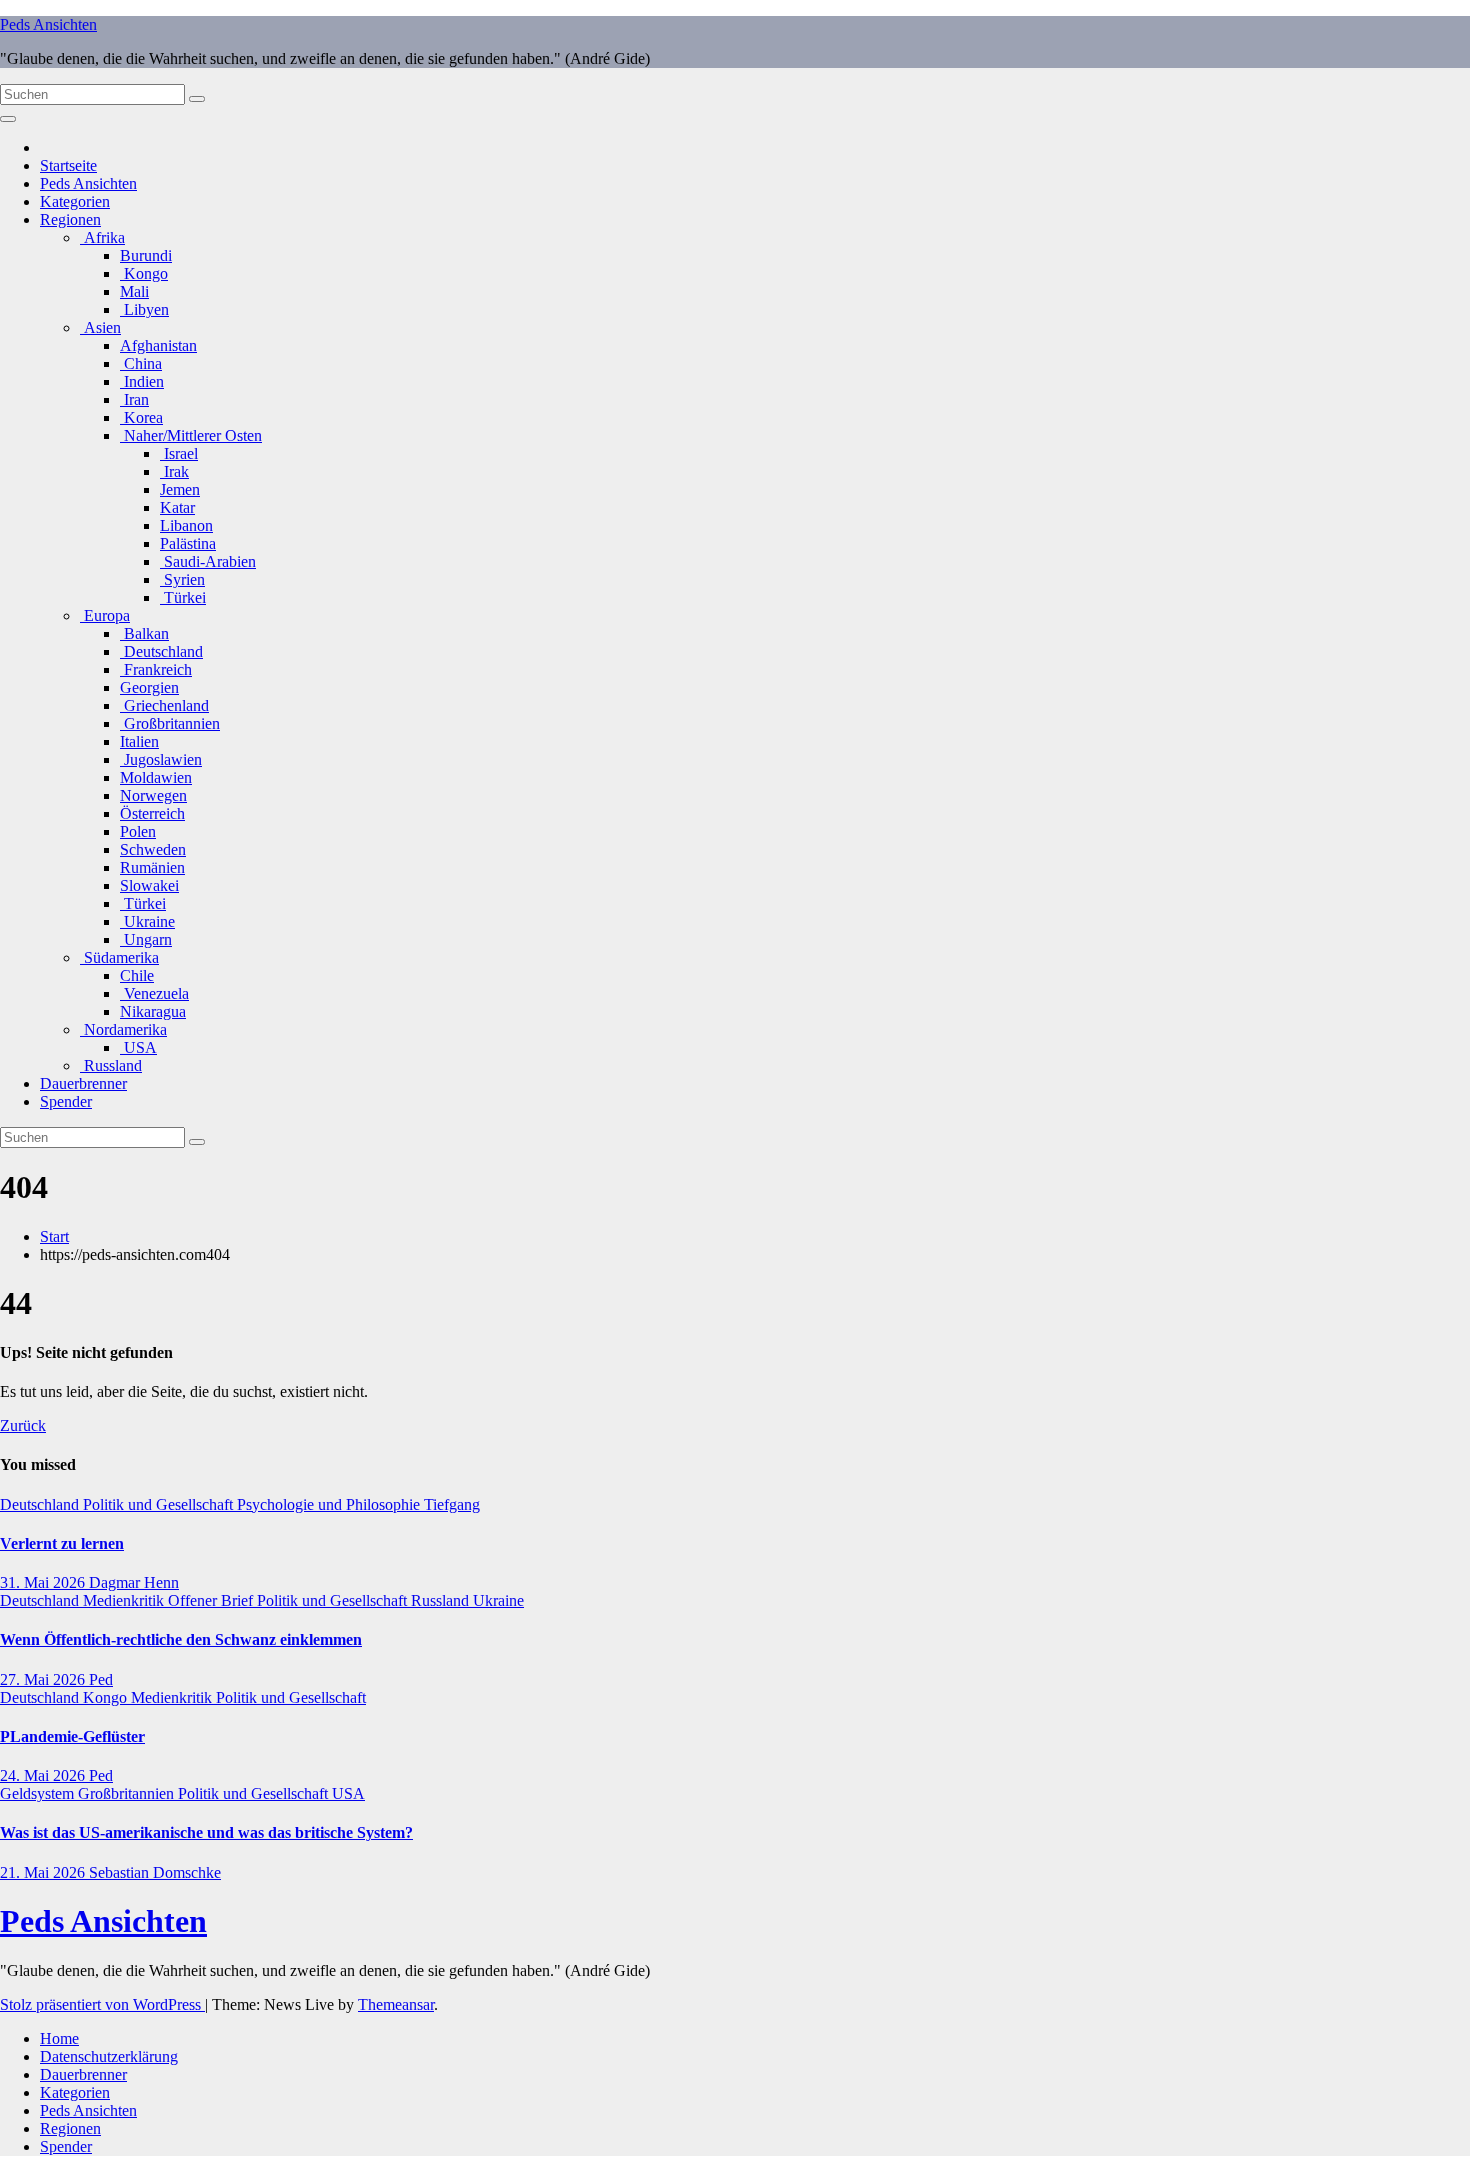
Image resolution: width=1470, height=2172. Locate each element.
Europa (105, 615)
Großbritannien (170, 723)
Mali (134, 291)
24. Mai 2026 (44, 1775)
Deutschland (161, 651)
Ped (101, 1679)
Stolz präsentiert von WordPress (102, 2004)
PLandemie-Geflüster (72, 1736)
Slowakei (149, 885)
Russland (111, 1065)
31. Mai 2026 (44, 1582)
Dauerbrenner (83, 1083)
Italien (139, 741)
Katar (177, 507)
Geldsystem (39, 1793)
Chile (137, 975)
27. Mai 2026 (44, 1679)
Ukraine (147, 921)
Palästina (188, 543)
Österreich (152, 813)
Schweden (153, 849)
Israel (179, 453)
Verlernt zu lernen (62, 1543)
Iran (134, 399)
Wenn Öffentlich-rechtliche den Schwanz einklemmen (181, 1639)
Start (54, 1236)
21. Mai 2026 (44, 1872)
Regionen (70, 219)
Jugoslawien (161, 759)
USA (138, 1047)
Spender (66, 1101)
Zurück (23, 1425)
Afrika (102, 237)
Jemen (180, 489)
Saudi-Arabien (208, 561)
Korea (141, 417)
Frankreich (156, 669)
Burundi (146, 255)
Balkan (144, 633)
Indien (142, 381)
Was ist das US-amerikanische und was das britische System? (206, 1832)
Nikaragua (153, 1011)
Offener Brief (212, 1600)
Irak (174, 471)
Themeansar (396, 2004)
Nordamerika (123, 1029)
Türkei (183, 597)
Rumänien (152, 867)
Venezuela (154, 993)
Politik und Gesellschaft (160, 1504)
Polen (138, 831)
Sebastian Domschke (155, 1872)
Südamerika (119, 957)
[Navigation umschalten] (8, 119)
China (141, 363)
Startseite (68, 165)
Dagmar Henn (134, 1582)
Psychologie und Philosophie (330, 1504)
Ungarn (146, 939)
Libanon (186, 525)
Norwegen (153, 795)
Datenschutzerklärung (109, 2056)
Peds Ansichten (48, 24)
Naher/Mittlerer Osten (191, 435)
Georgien (149, 687)
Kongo (144, 273)
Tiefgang (452, 1504)
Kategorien (75, 201)
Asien (100, 327)
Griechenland (164, 705)
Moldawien (156, 777)
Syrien (182, 579)
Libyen (144, 309)
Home (59, 2038)
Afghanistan (158, 345)
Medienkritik (125, 1600)
